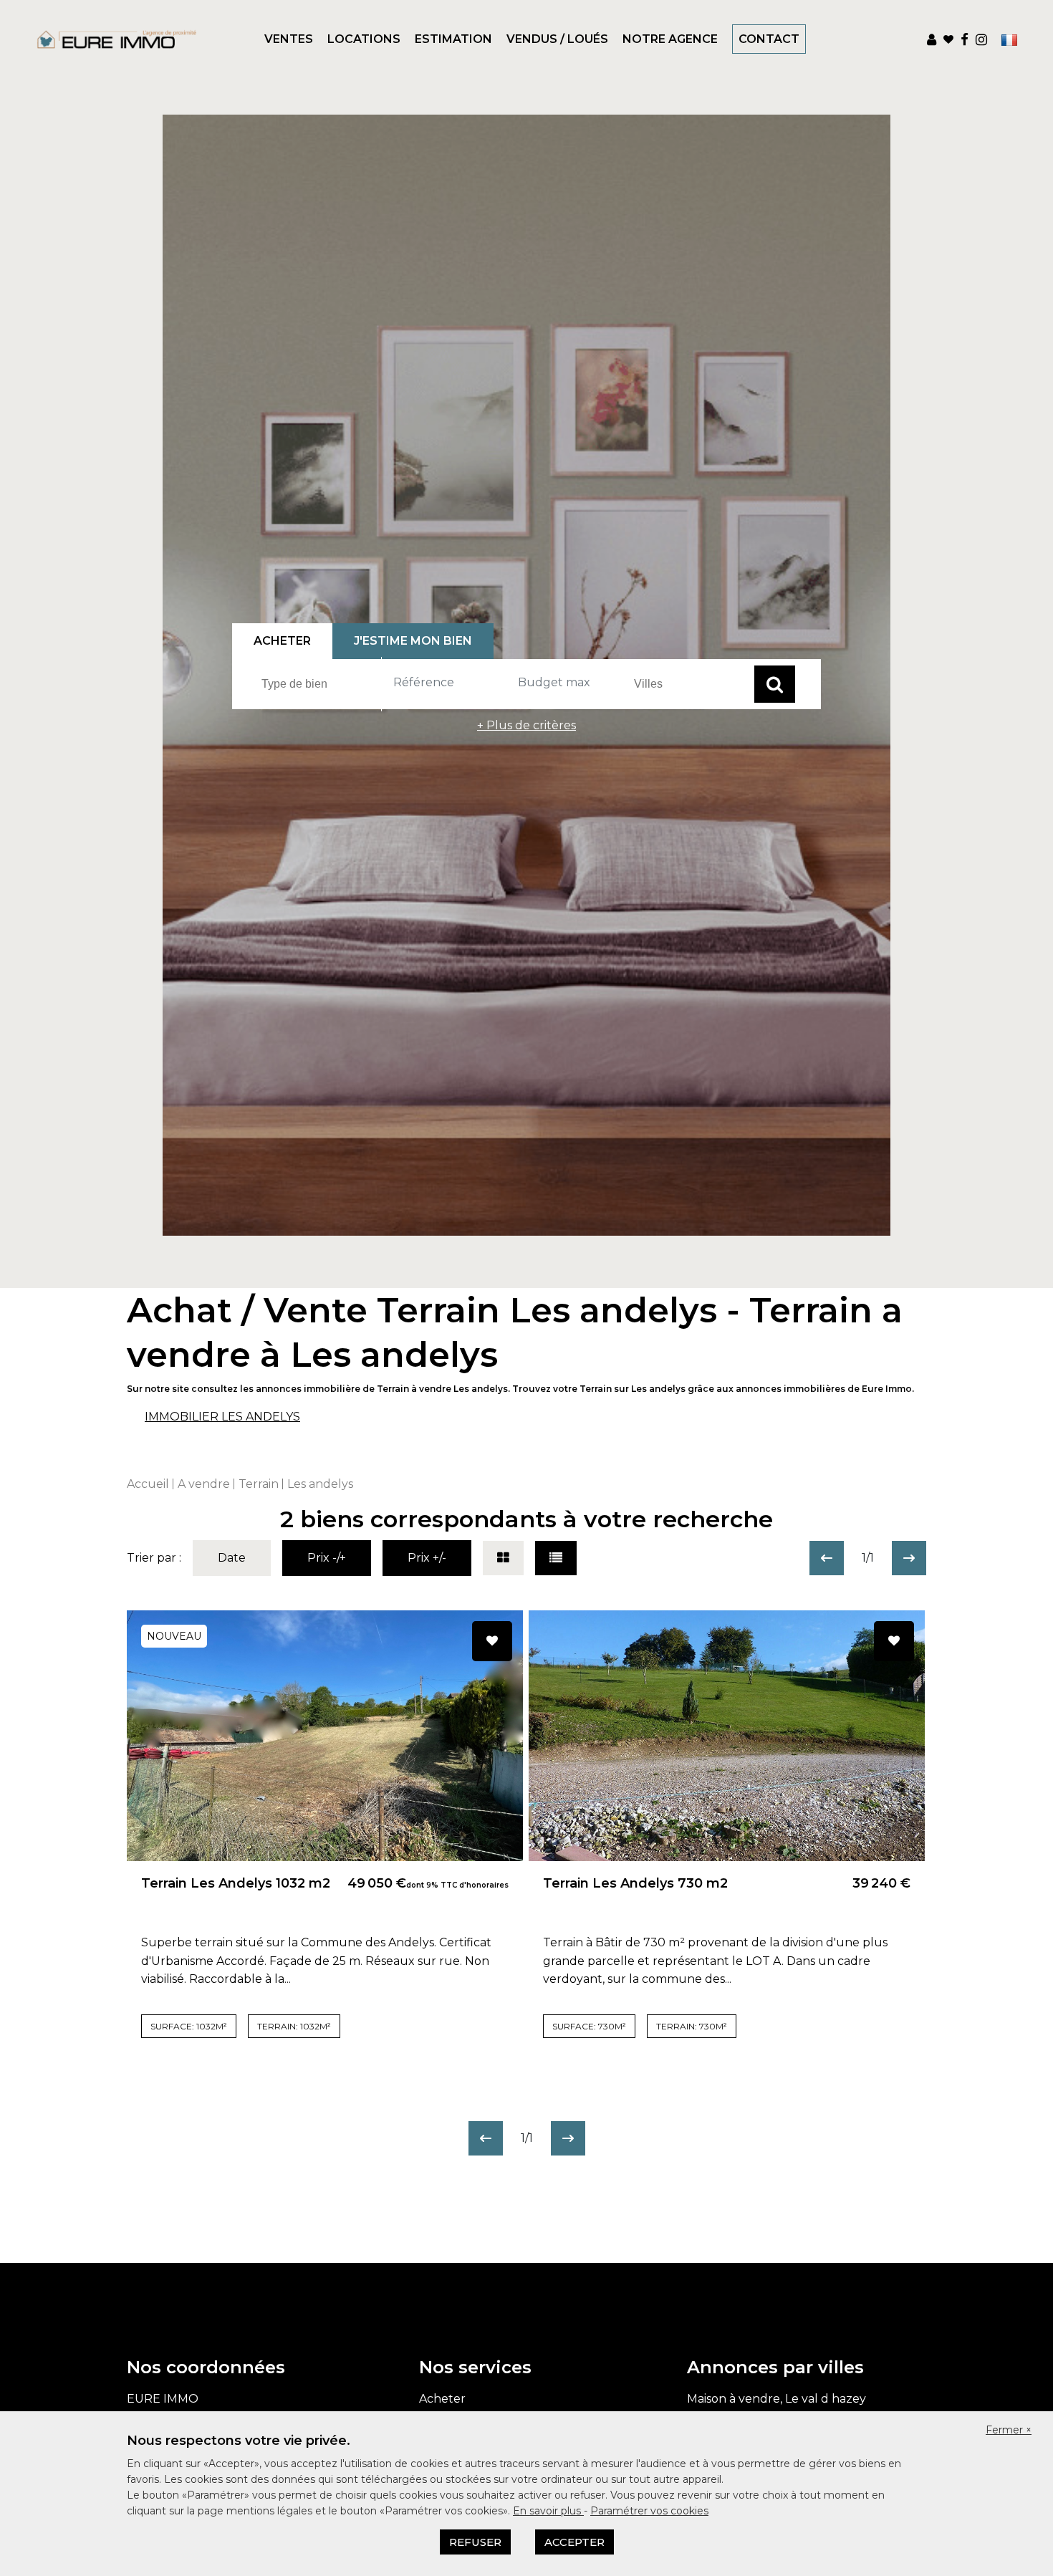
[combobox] (319, 684)
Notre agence (670, 39)
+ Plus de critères (526, 725)
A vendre (204, 1484)
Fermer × (1009, 2430)
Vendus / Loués (557, 39)
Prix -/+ (327, 1558)
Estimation (453, 39)
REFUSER (475, 2542)
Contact (769, 39)
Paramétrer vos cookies (649, 2511)
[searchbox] (321, 683)
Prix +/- (427, 1558)
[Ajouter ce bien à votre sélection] (492, 1641)
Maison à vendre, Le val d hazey (776, 2399)
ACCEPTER (574, 2542)
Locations (364, 39)
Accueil (148, 1484)
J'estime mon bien (413, 641)
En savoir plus (548, 2511)
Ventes (289, 39)
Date (232, 1558)
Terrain (259, 1484)
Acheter (442, 2399)
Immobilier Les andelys (222, 1417)
